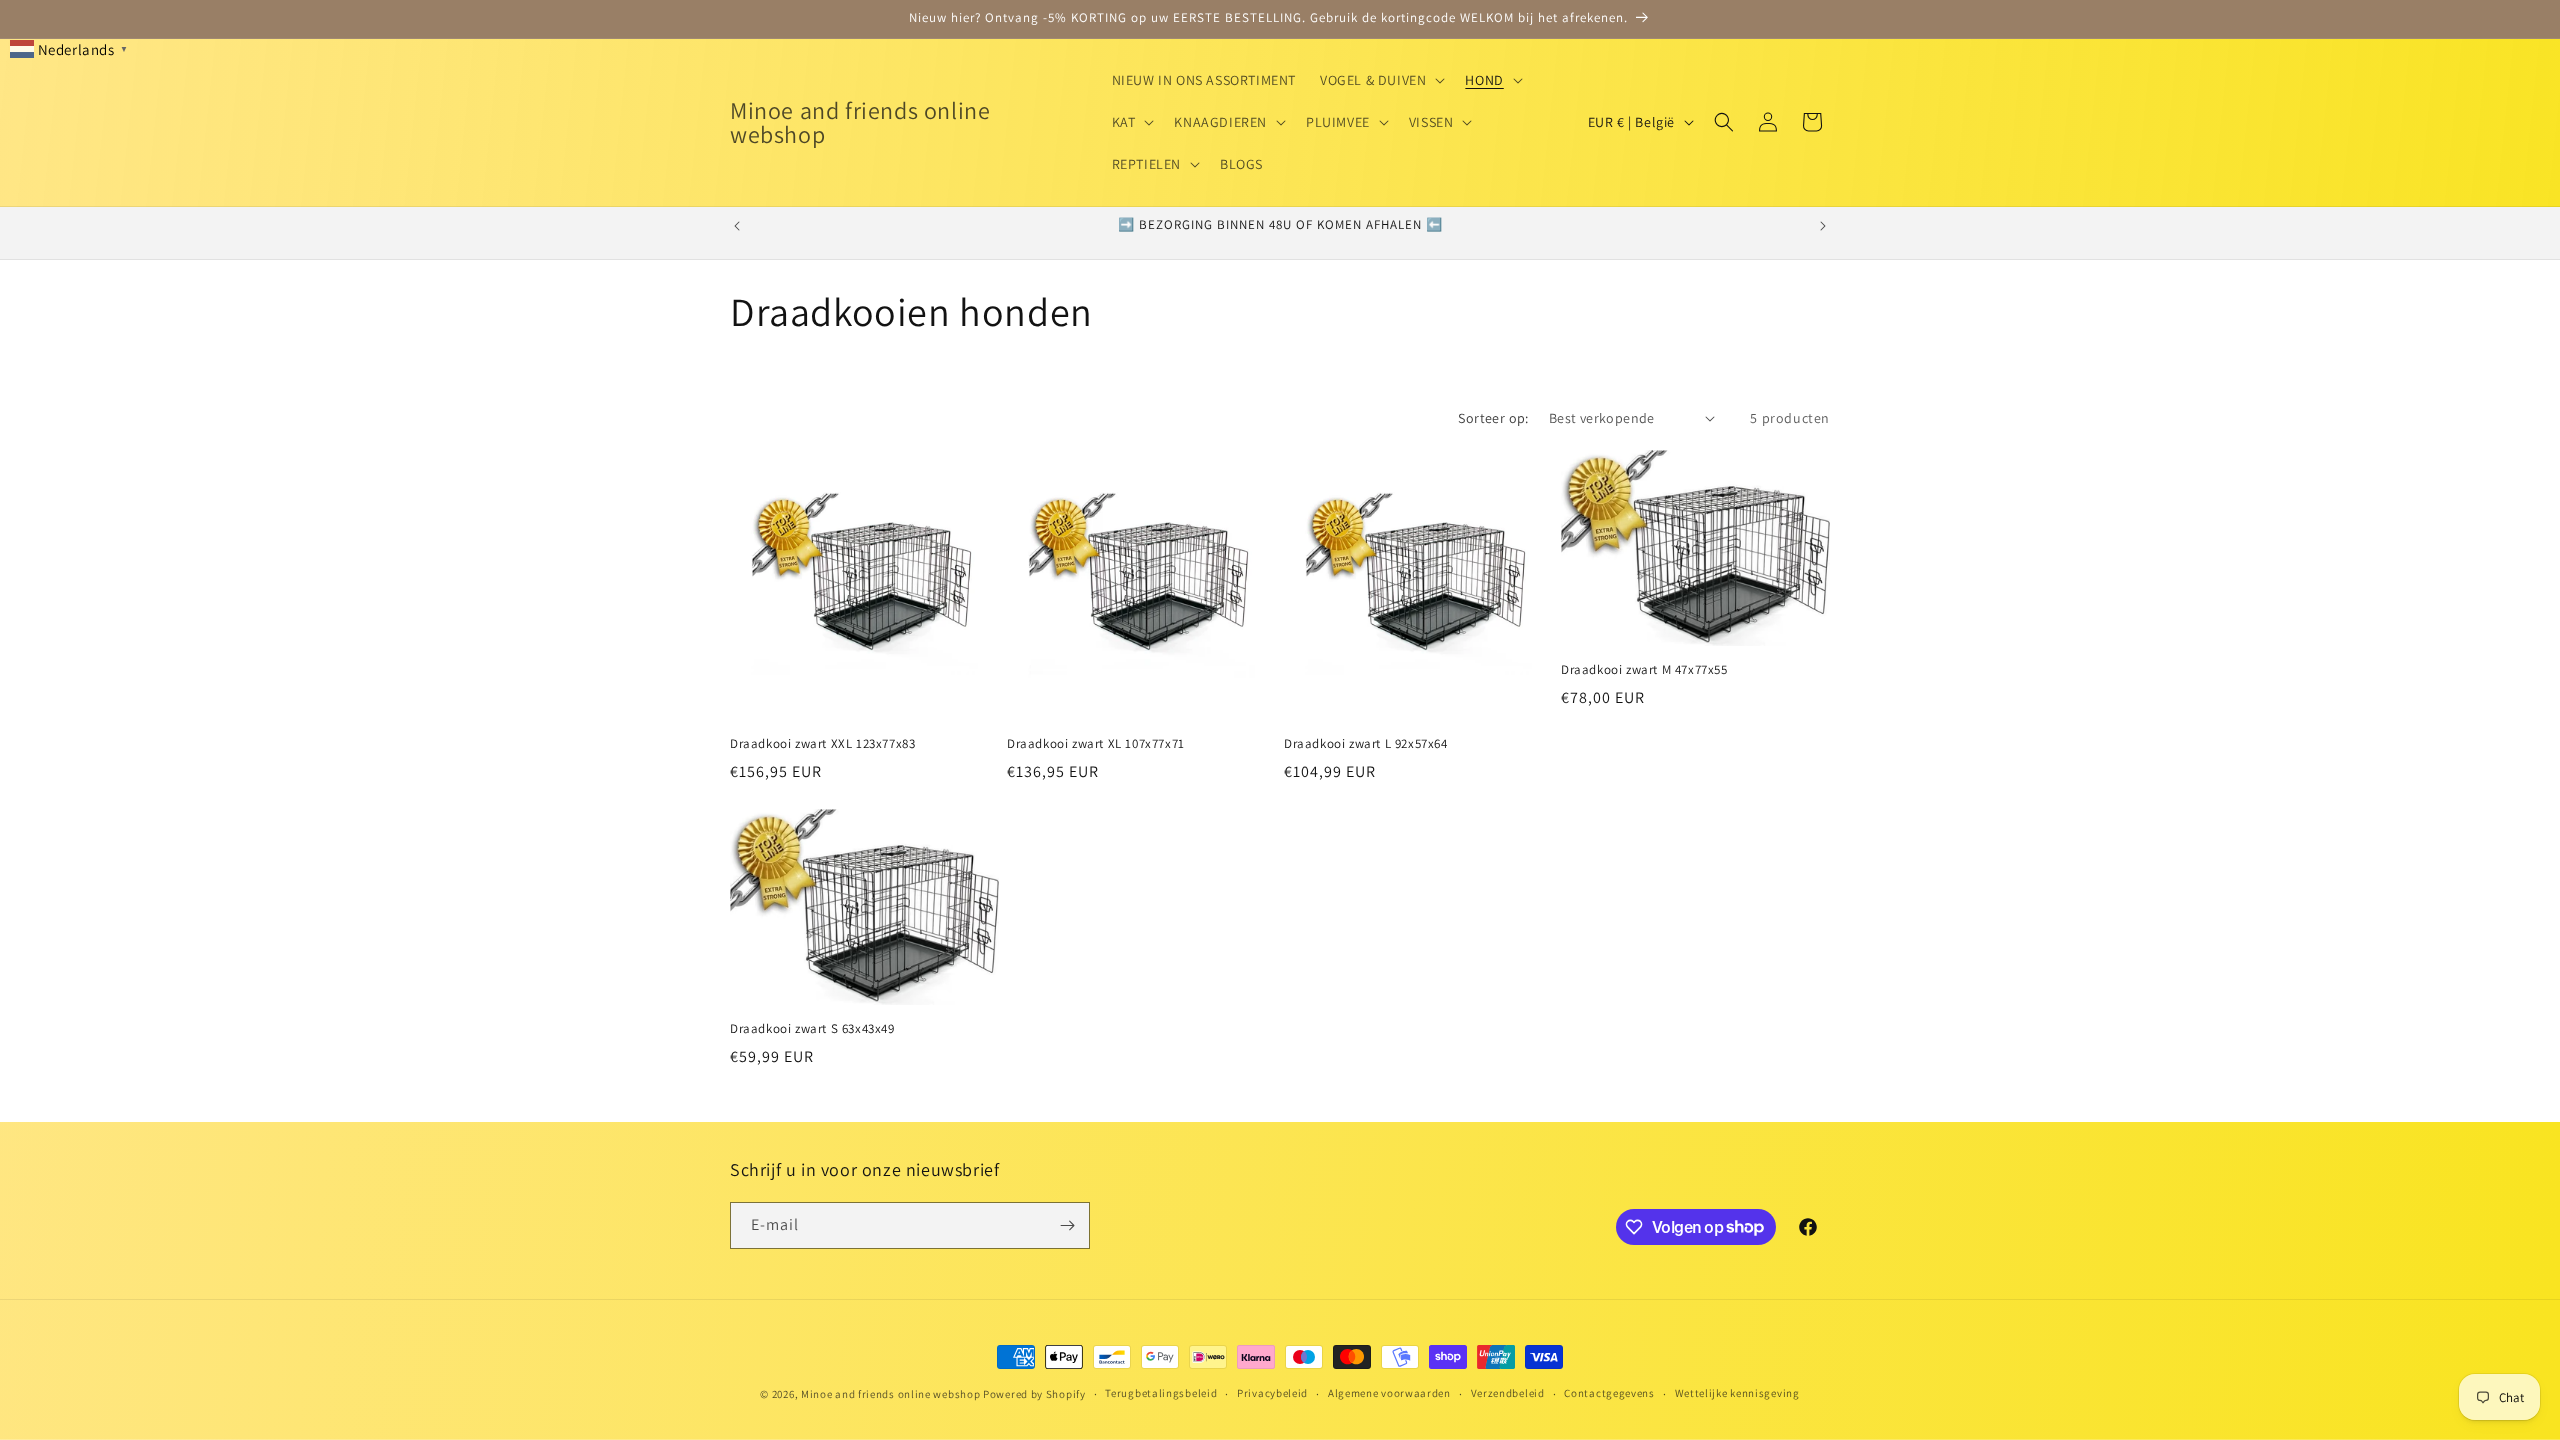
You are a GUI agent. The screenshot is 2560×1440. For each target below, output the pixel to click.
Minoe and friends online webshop (892, 1394)
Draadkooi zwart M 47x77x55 (1644, 670)
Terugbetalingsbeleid (1161, 1393)
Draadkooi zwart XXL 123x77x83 (822, 744)
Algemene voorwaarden (1389, 1393)
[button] (1380, 80)
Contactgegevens (1609, 1393)
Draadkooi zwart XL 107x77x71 (1096, 744)
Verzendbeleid (1508, 1393)
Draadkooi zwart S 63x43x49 (812, 1029)
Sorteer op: (1493, 418)
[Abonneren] (1067, 1225)
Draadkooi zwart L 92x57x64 (1366, 744)
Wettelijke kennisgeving (1737, 1393)
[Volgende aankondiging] (1823, 226)
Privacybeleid (1272, 1393)
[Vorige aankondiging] (737, 226)
